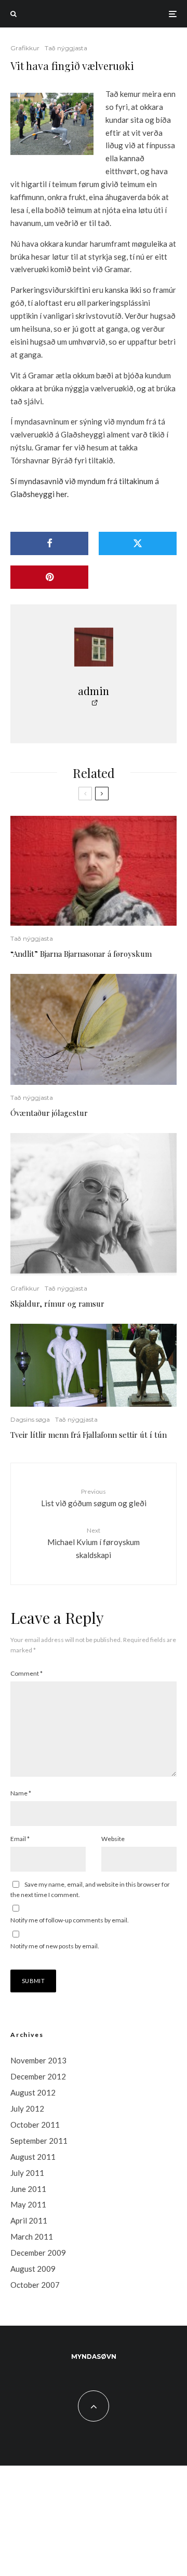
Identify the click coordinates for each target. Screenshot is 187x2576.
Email (20, 1839)
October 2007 (35, 2285)
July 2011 (27, 2173)
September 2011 (39, 2141)
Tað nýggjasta (66, 48)
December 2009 (38, 2253)
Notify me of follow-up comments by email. (70, 1920)
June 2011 (28, 2189)
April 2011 (29, 2220)
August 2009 (33, 2269)
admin (94, 691)
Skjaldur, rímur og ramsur (57, 1304)
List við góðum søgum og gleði (94, 1498)
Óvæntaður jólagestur (49, 1113)
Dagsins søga (30, 1419)
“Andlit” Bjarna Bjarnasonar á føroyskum (81, 954)
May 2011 (28, 2204)
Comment (26, 1673)
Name (21, 1793)
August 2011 (33, 2157)
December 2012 (38, 2076)
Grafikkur (25, 48)
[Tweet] (138, 543)
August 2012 (33, 2092)
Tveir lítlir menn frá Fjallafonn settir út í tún (89, 1435)
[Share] (49, 543)
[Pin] (49, 577)
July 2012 (27, 2108)
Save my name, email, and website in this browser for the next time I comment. (90, 1889)
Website (113, 1839)
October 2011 (35, 2125)
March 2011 (32, 2237)
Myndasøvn (94, 2356)
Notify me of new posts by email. (55, 1946)
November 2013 (38, 2060)
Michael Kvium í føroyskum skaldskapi (94, 1543)
